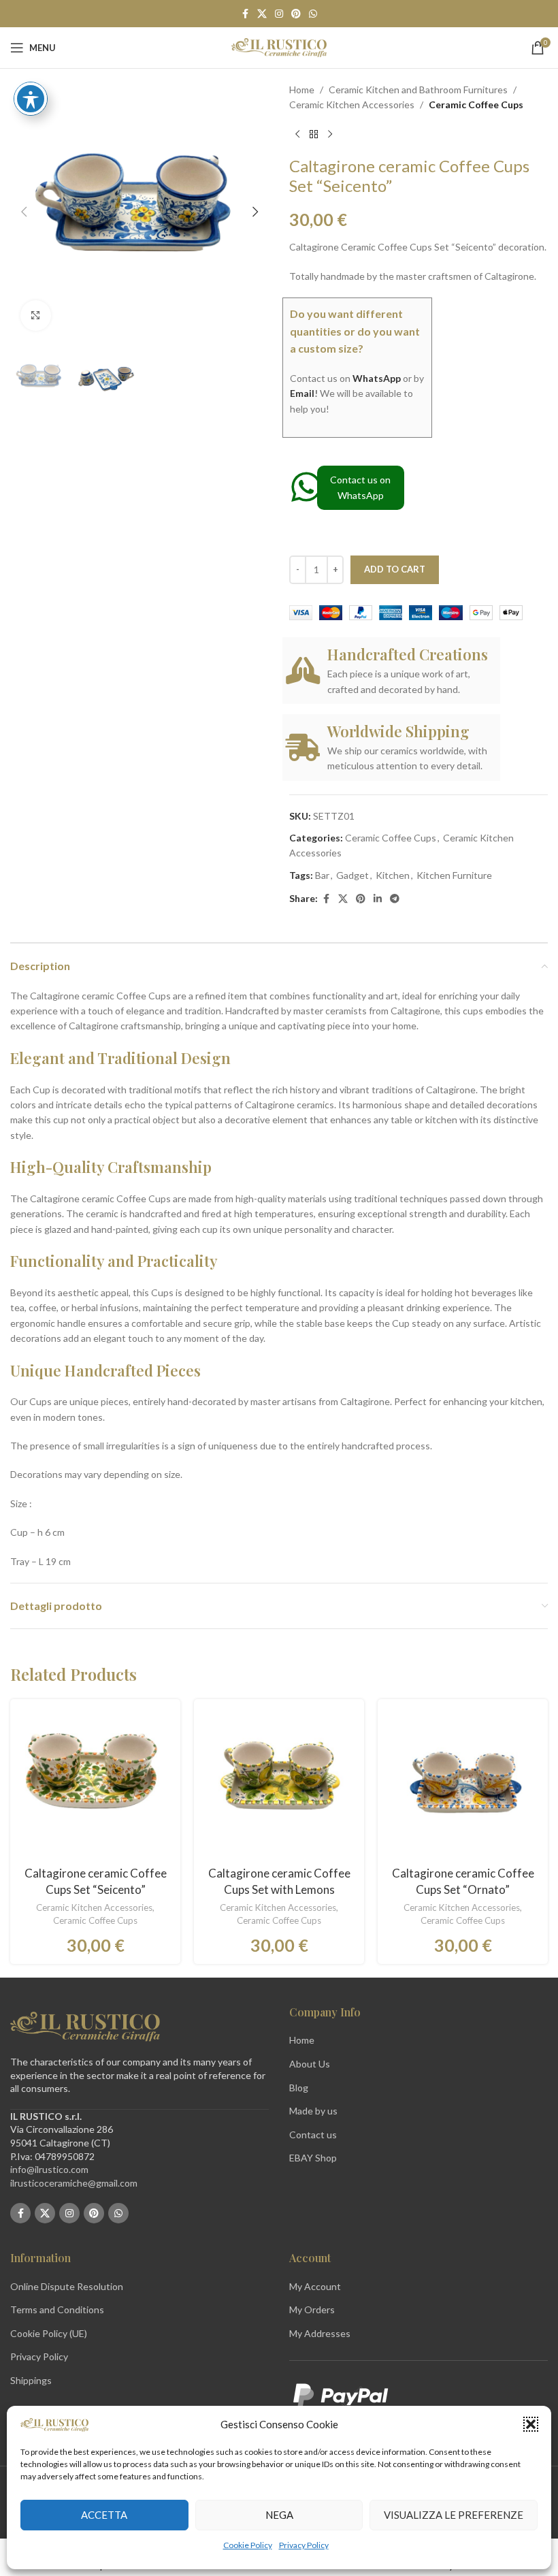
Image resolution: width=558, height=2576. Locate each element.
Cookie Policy (248, 2545)
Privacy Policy (304, 2545)
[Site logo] (279, 47)
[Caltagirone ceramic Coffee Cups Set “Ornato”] (463, 1784)
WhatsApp (377, 378)
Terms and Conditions (57, 2309)
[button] (531, 2424)
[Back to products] (314, 135)
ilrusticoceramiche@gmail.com (74, 2183)
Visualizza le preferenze (454, 2515)
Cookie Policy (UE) (49, 2333)
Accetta (104, 2515)
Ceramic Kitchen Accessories (352, 104)
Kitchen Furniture (454, 875)
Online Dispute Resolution (67, 2286)
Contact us (313, 2135)
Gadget (352, 875)
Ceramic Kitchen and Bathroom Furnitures (418, 90)
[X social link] (262, 14)
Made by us (313, 2111)
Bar (322, 875)
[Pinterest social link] (296, 14)
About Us (310, 2064)
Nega (279, 2515)
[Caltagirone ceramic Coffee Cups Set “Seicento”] (95, 1784)
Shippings (31, 2380)
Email (302, 393)
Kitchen (393, 875)
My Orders (312, 2309)
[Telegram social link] (395, 899)
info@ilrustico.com (49, 2169)
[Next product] (330, 135)
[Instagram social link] (279, 14)
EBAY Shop (313, 2158)
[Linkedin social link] (378, 899)
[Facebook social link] (245, 14)
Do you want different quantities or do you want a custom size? (355, 331)
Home (302, 90)
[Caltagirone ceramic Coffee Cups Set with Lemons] (279, 1784)
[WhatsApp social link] (313, 14)
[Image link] (85, 2026)
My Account (315, 2286)
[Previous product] (297, 135)
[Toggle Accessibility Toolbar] (31, 99)
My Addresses (320, 2333)
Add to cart (395, 569)
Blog (299, 2088)
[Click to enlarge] (36, 316)
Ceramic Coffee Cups (476, 104)
